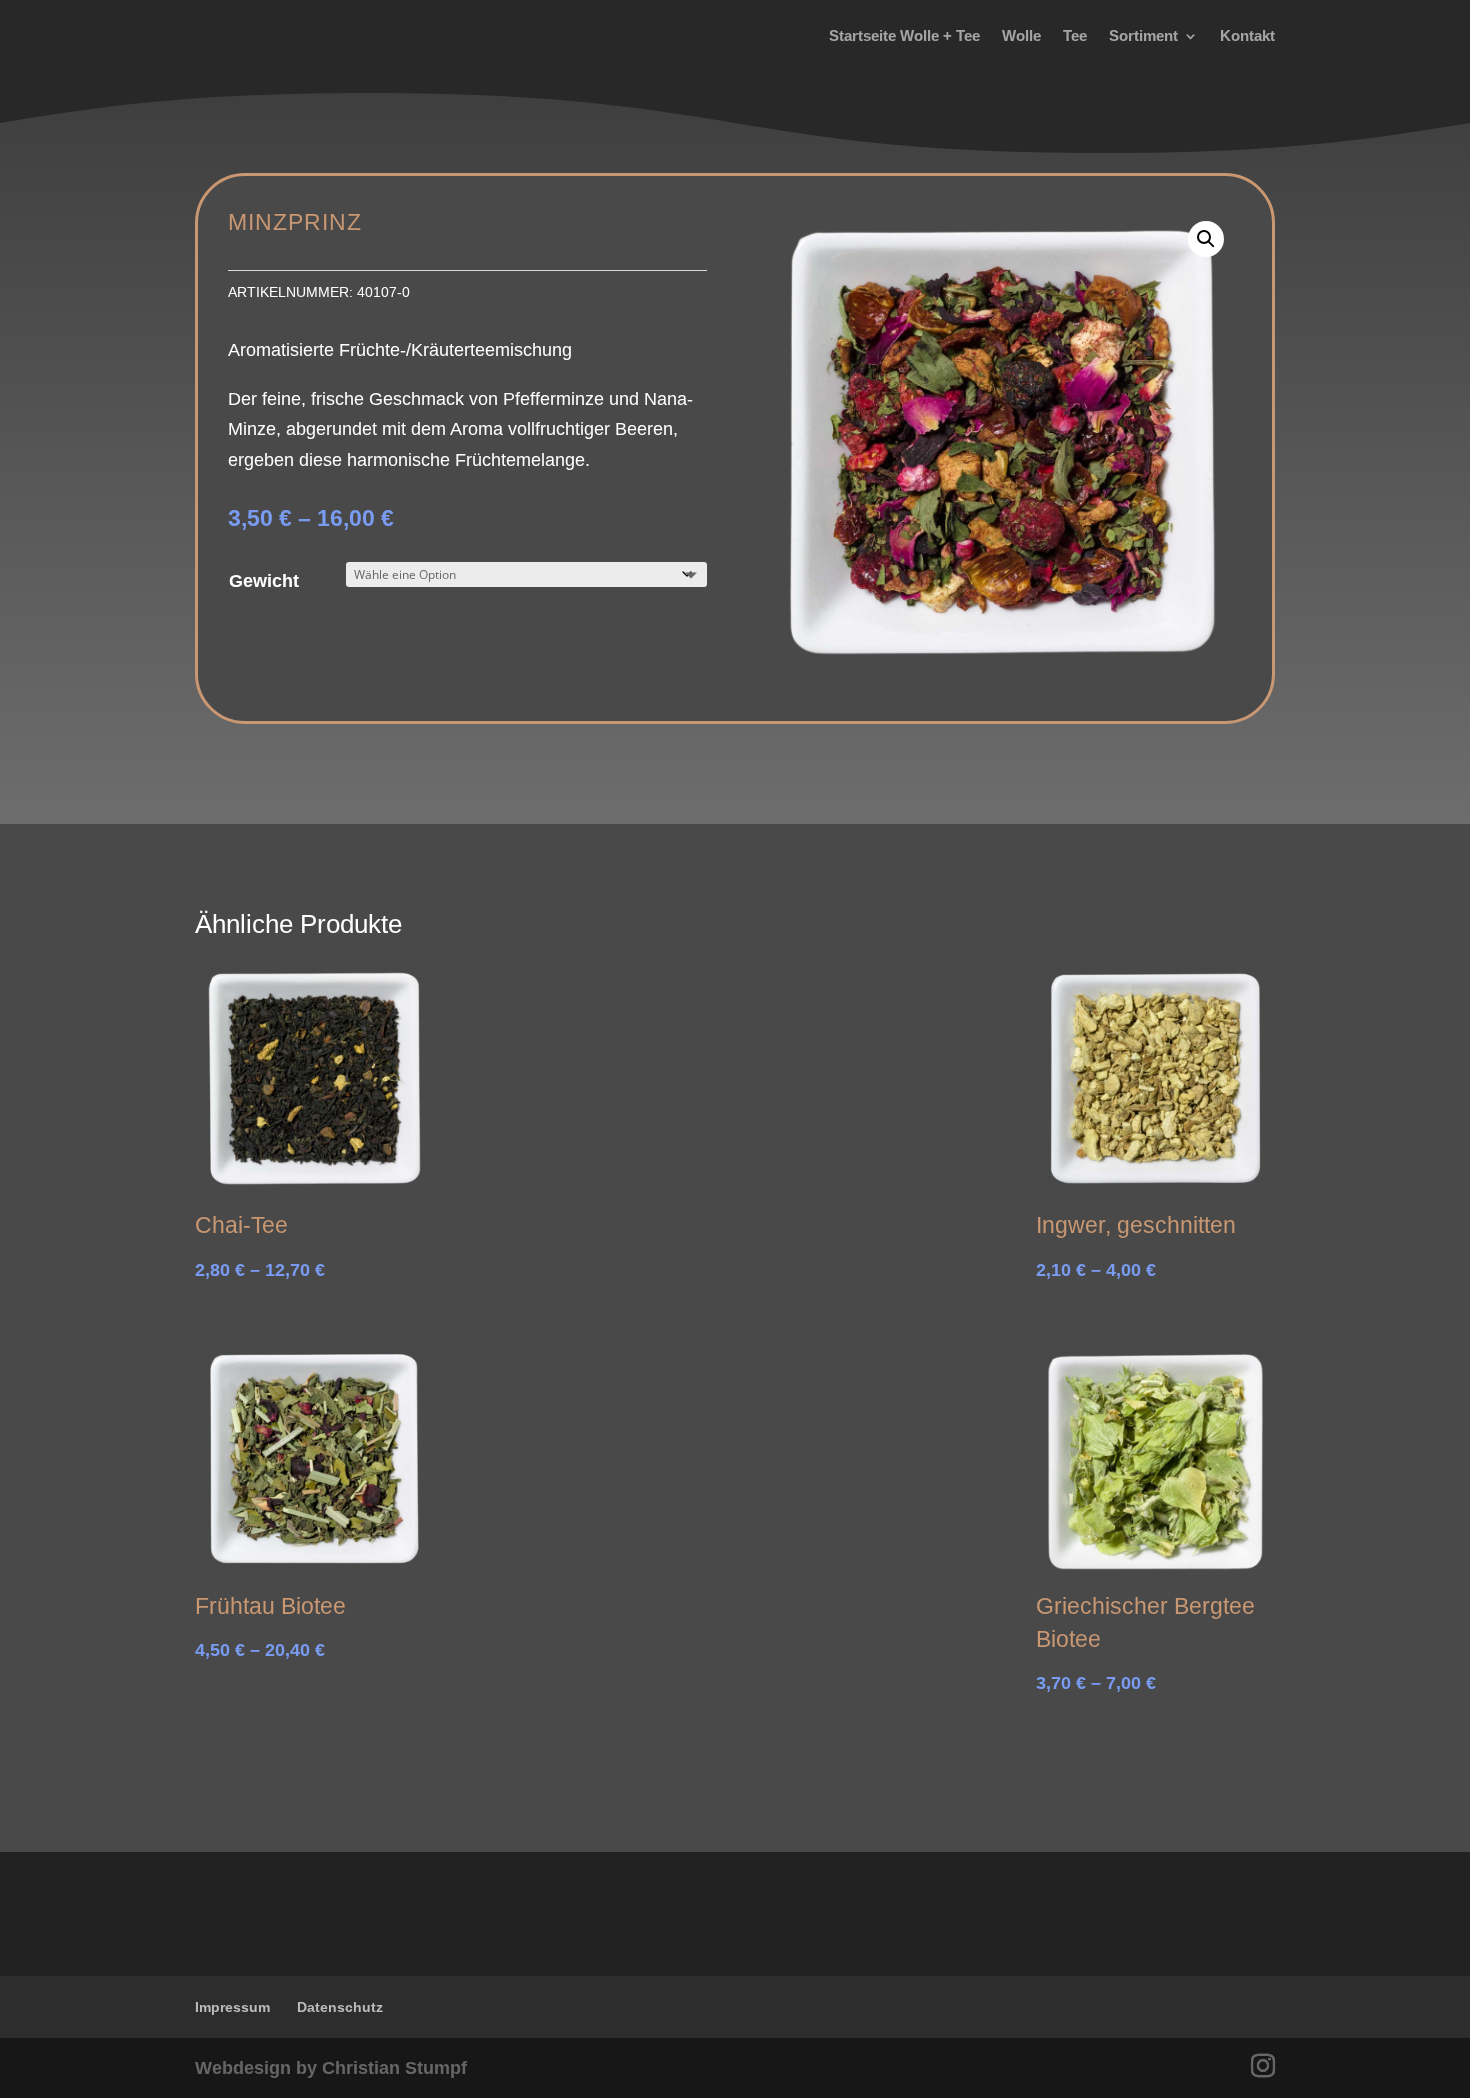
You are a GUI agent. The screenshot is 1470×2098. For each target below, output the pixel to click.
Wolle (1021, 35)
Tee (1075, 35)
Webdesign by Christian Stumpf (331, 2068)
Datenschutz (340, 2007)
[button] (1206, 239)
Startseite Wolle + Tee (904, 35)
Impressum (232, 2007)
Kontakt (1247, 35)
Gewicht (264, 581)
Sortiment (1143, 35)
